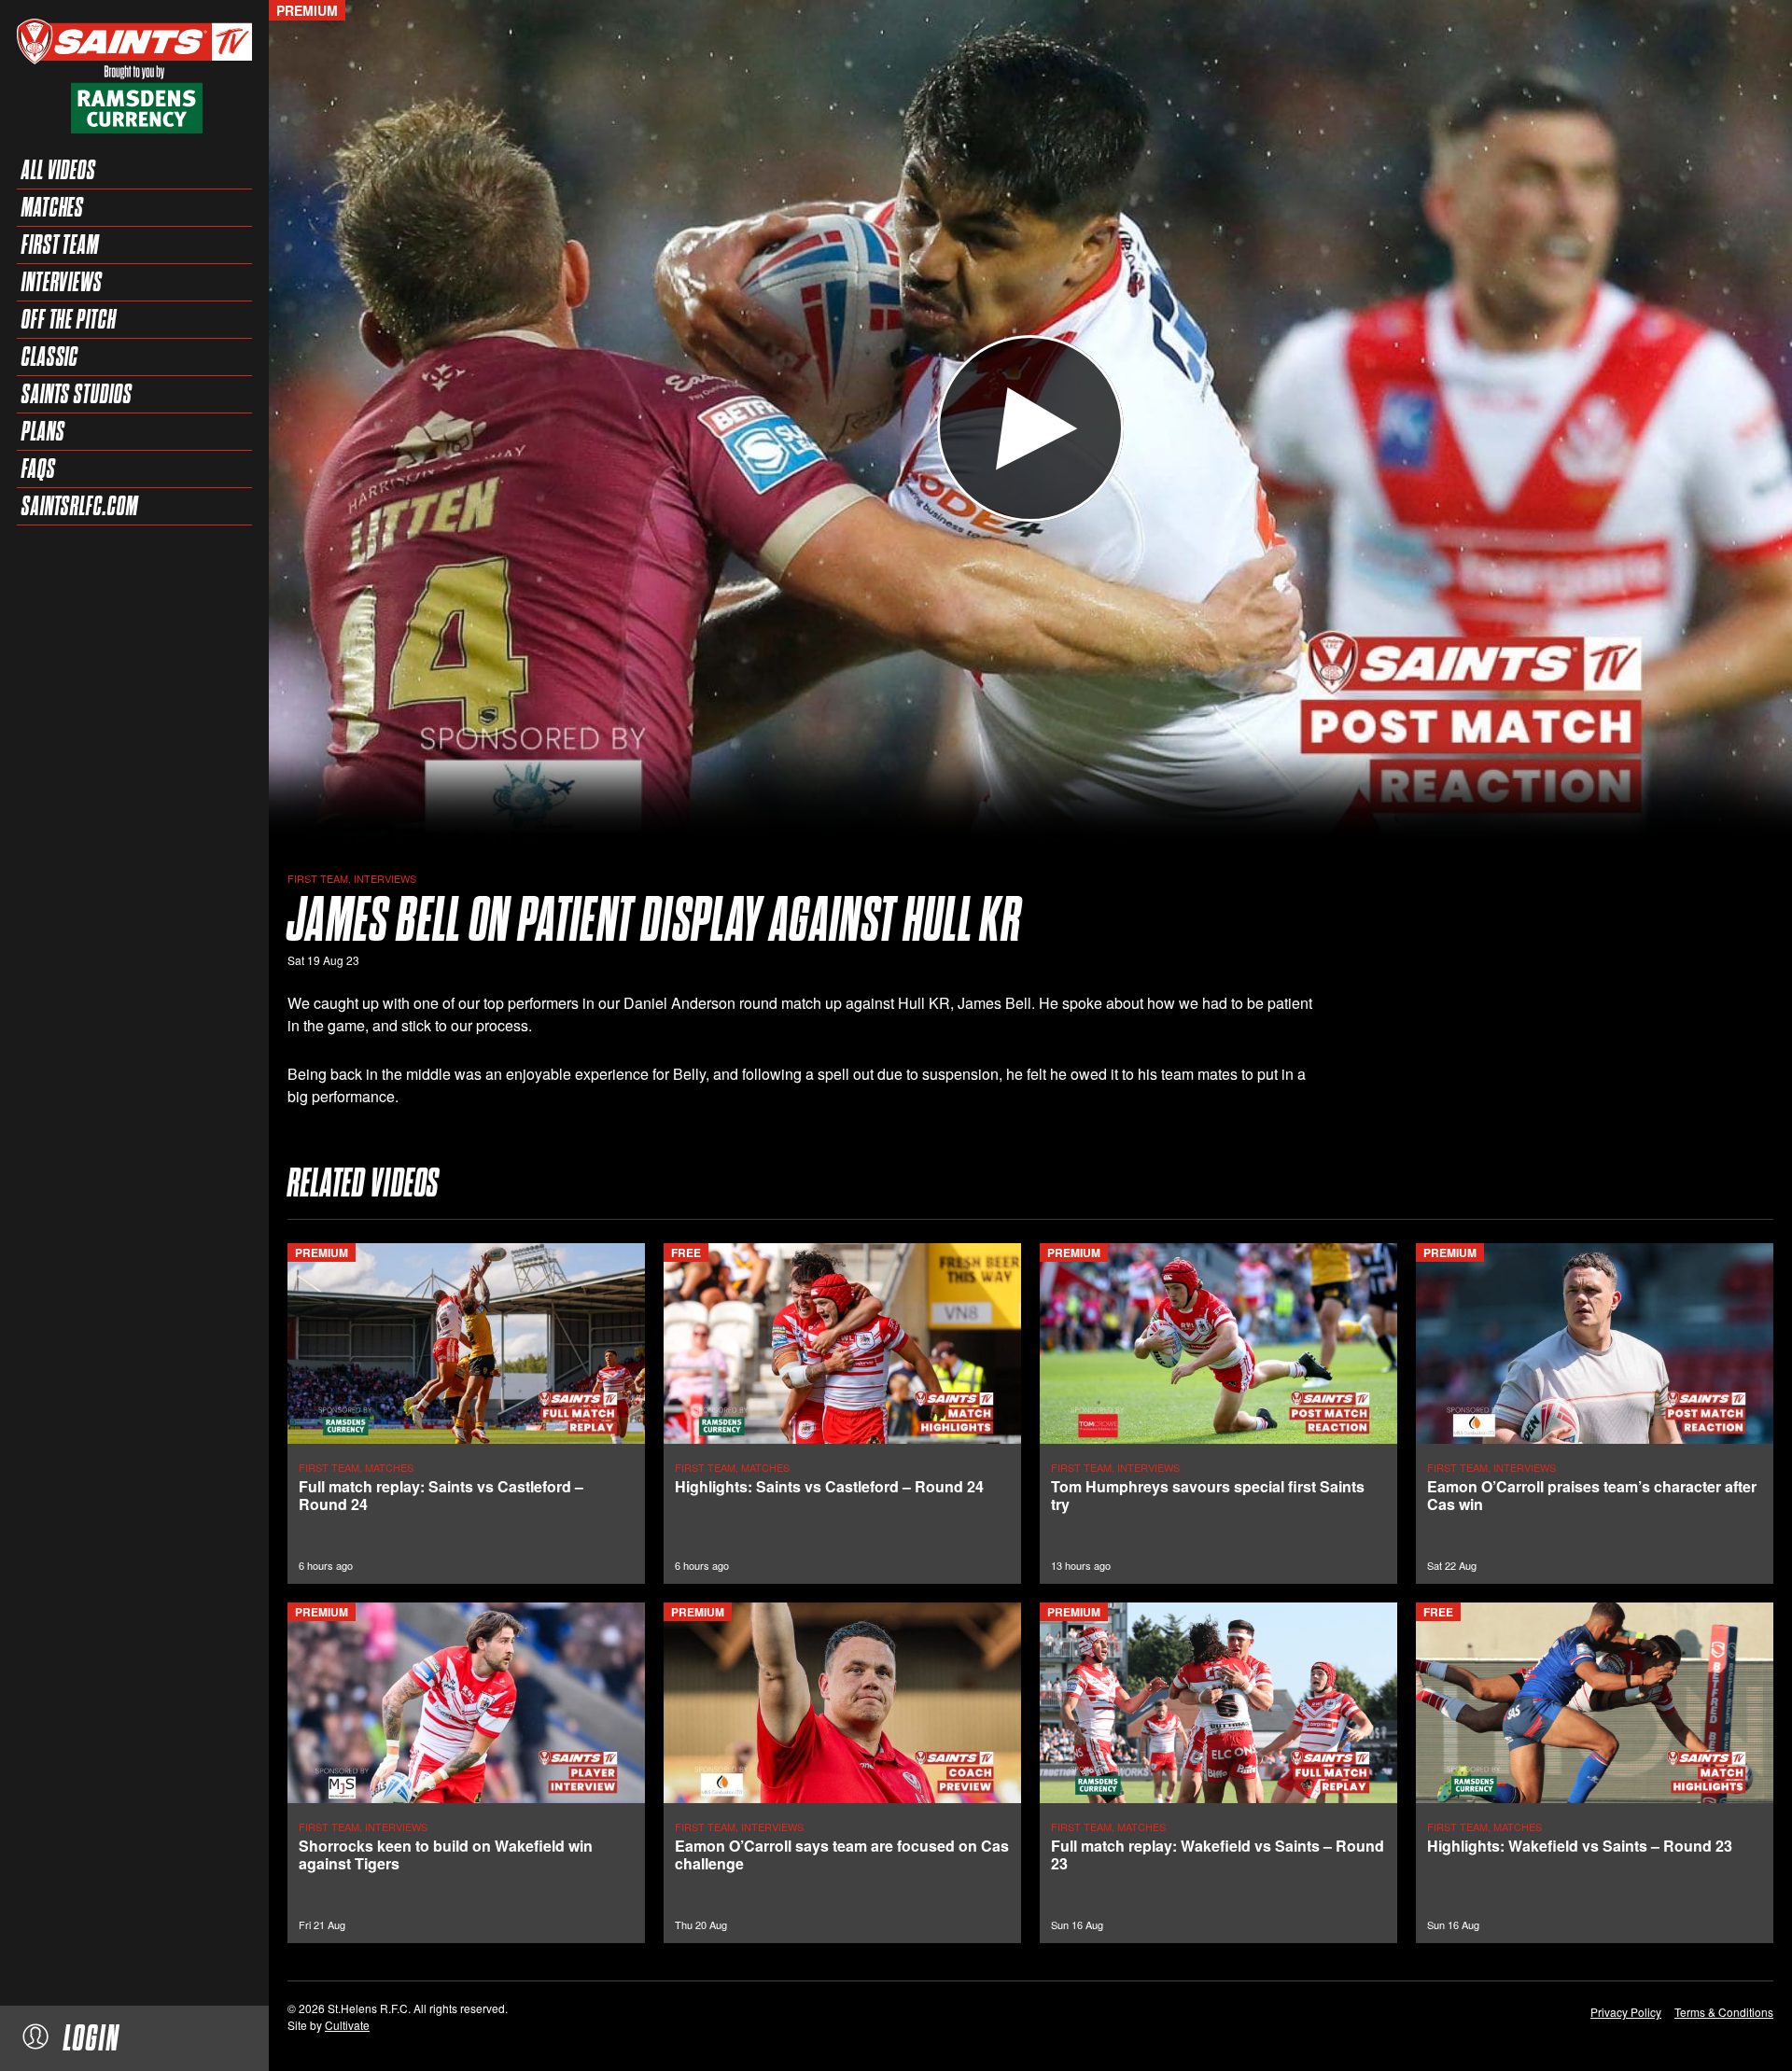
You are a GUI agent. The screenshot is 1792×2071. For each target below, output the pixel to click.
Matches (53, 207)
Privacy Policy (1626, 2012)
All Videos (59, 170)
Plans (43, 431)
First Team (60, 245)
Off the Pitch (69, 319)
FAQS (39, 469)
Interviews (62, 282)
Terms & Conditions (1724, 2012)
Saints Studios (77, 394)
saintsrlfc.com (80, 506)
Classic (50, 357)
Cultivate (347, 2025)
